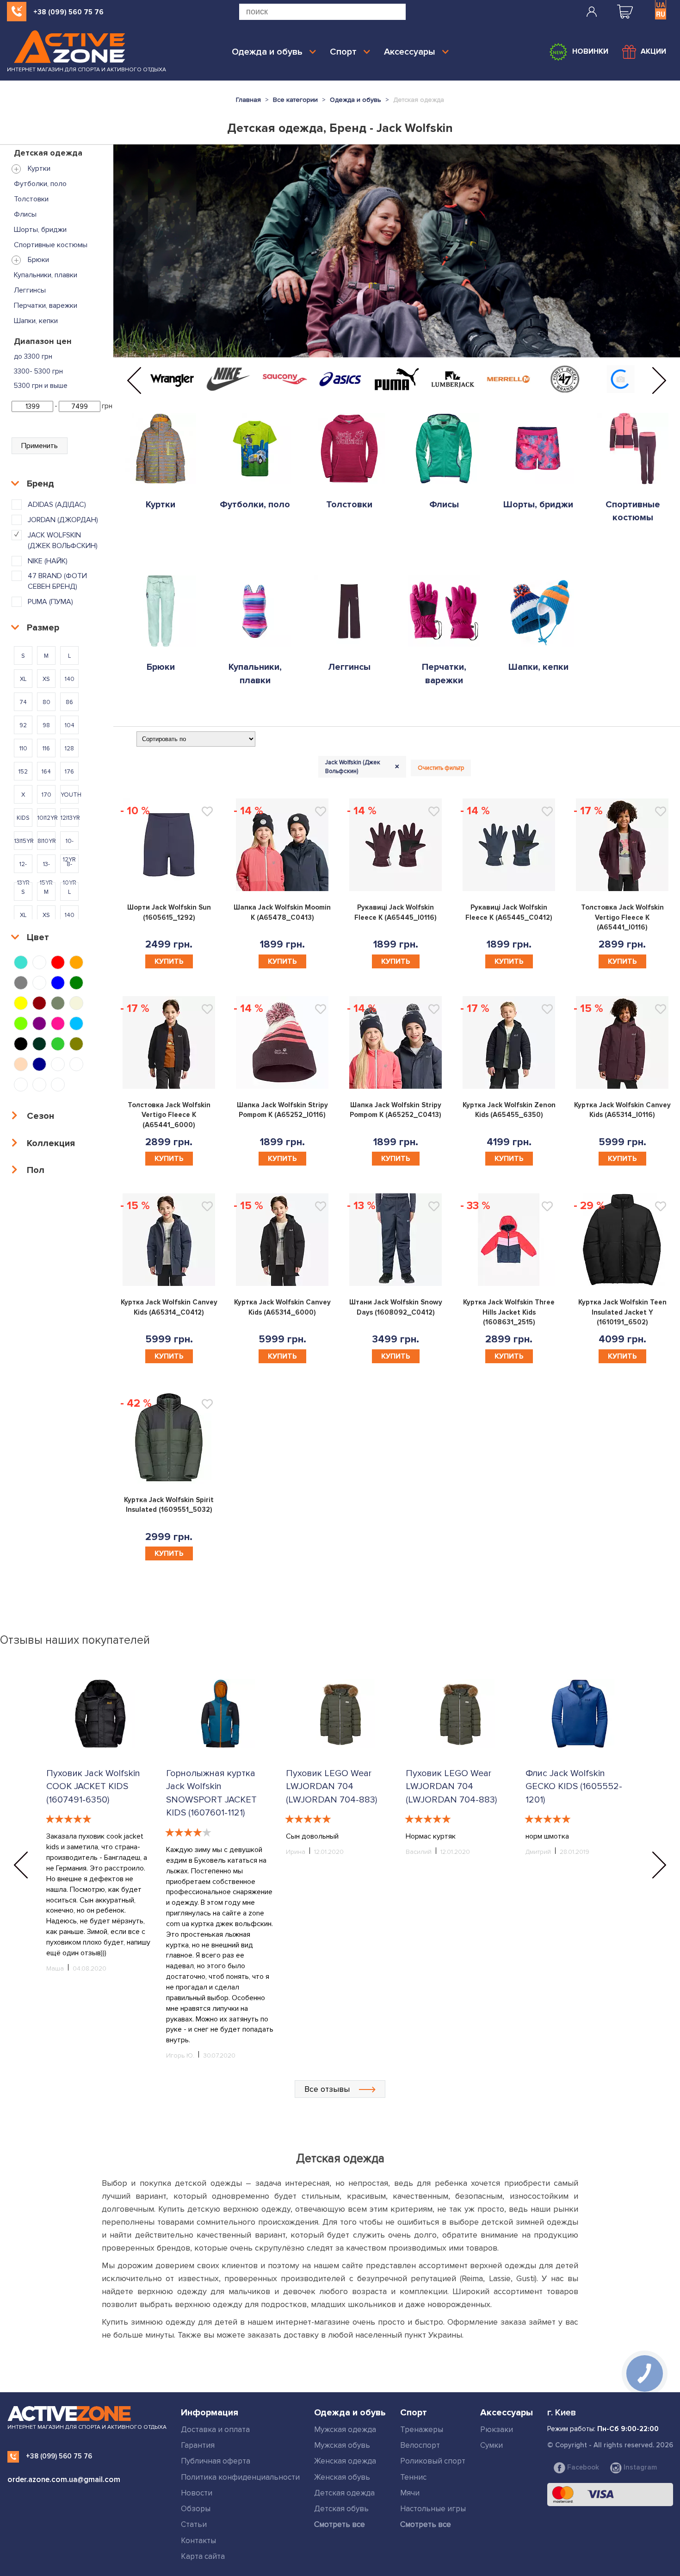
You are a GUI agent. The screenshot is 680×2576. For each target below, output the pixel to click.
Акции (653, 51)
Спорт (343, 52)
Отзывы (198, 906)
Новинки (590, 51)
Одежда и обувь (267, 52)
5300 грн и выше (41, 386)
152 (377, 922)
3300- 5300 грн (38, 371)
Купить (169, 961)
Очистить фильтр (441, 768)
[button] (134, 380)
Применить (40, 446)
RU (661, 14)
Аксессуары (410, 52)
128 (414, 922)
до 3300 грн (33, 356)
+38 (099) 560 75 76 (68, 12)
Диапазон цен (43, 341)
